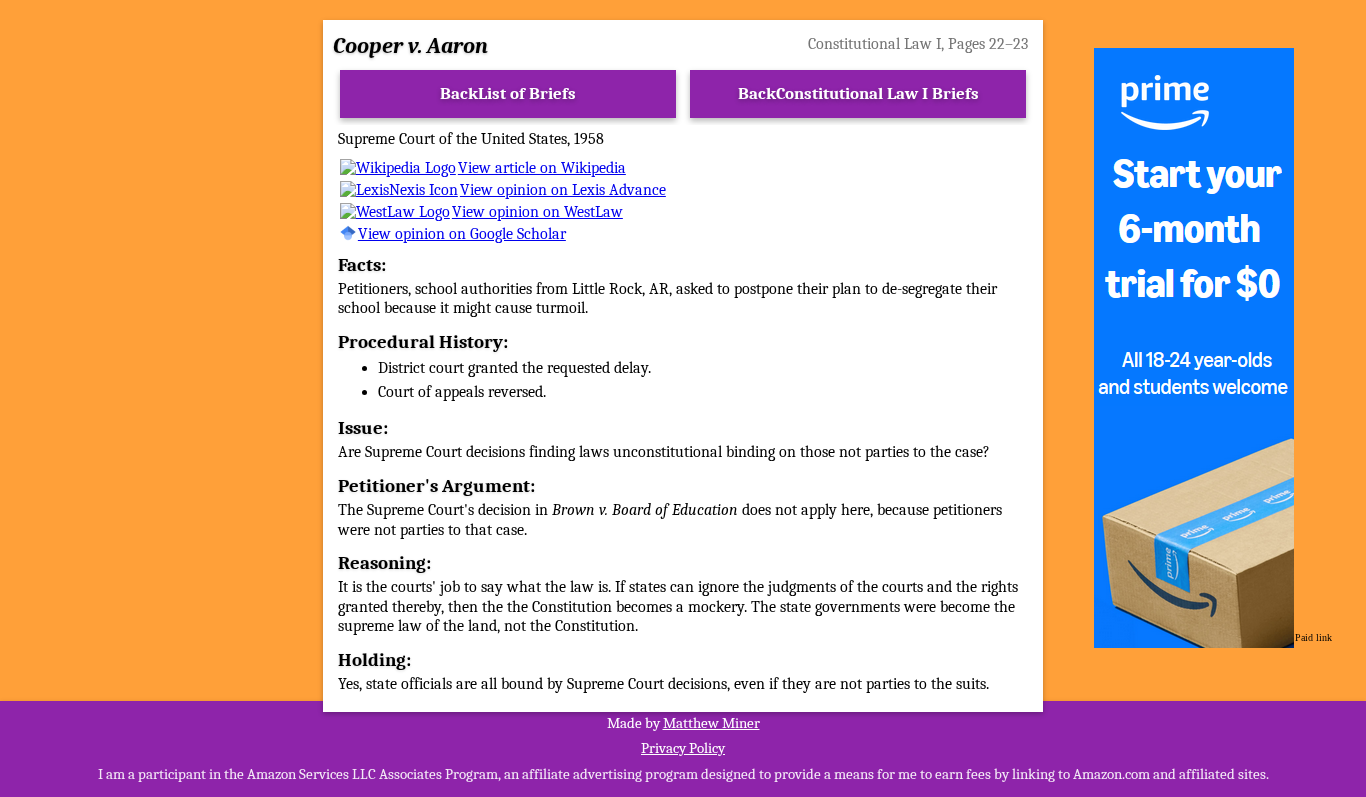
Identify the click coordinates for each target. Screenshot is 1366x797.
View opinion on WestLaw (537, 212)
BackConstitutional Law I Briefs (858, 93)
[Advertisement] (153, 348)
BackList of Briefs (508, 93)
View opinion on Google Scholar (462, 234)
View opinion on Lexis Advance (563, 190)
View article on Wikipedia (542, 168)
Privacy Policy (683, 748)
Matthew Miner (711, 723)
